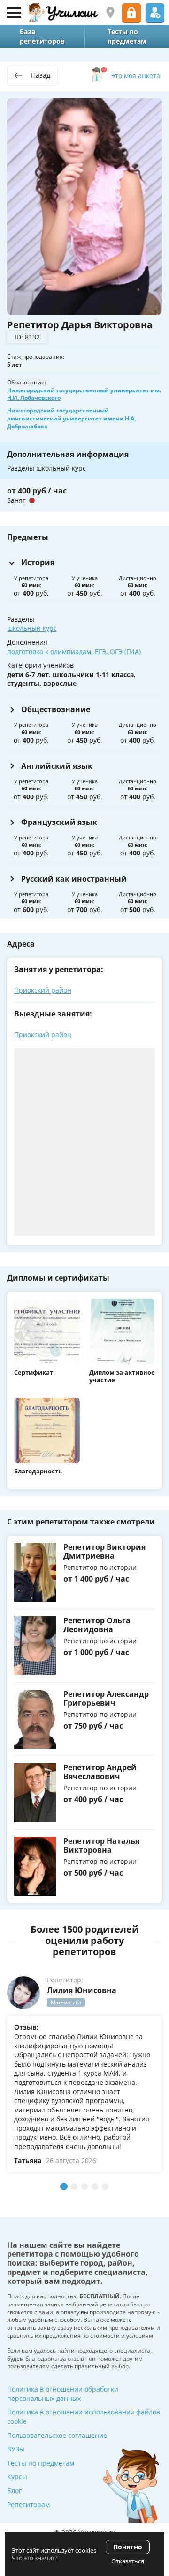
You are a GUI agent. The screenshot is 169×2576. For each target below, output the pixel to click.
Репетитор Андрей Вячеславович (100, 1772)
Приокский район (43, 990)
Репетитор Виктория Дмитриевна (104, 1551)
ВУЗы (16, 2449)
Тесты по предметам (41, 2463)
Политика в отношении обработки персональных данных (63, 2394)
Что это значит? (35, 2558)
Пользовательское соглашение (57, 2435)
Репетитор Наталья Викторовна (101, 1845)
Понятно (128, 2547)
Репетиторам (28, 2505)
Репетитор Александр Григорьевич (106, 1698)
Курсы (17, 2477)
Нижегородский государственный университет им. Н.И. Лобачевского (84, 394)
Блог (14, 2491)
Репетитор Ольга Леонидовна (97, 1625)
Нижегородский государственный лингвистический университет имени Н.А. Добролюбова (71, 418)
